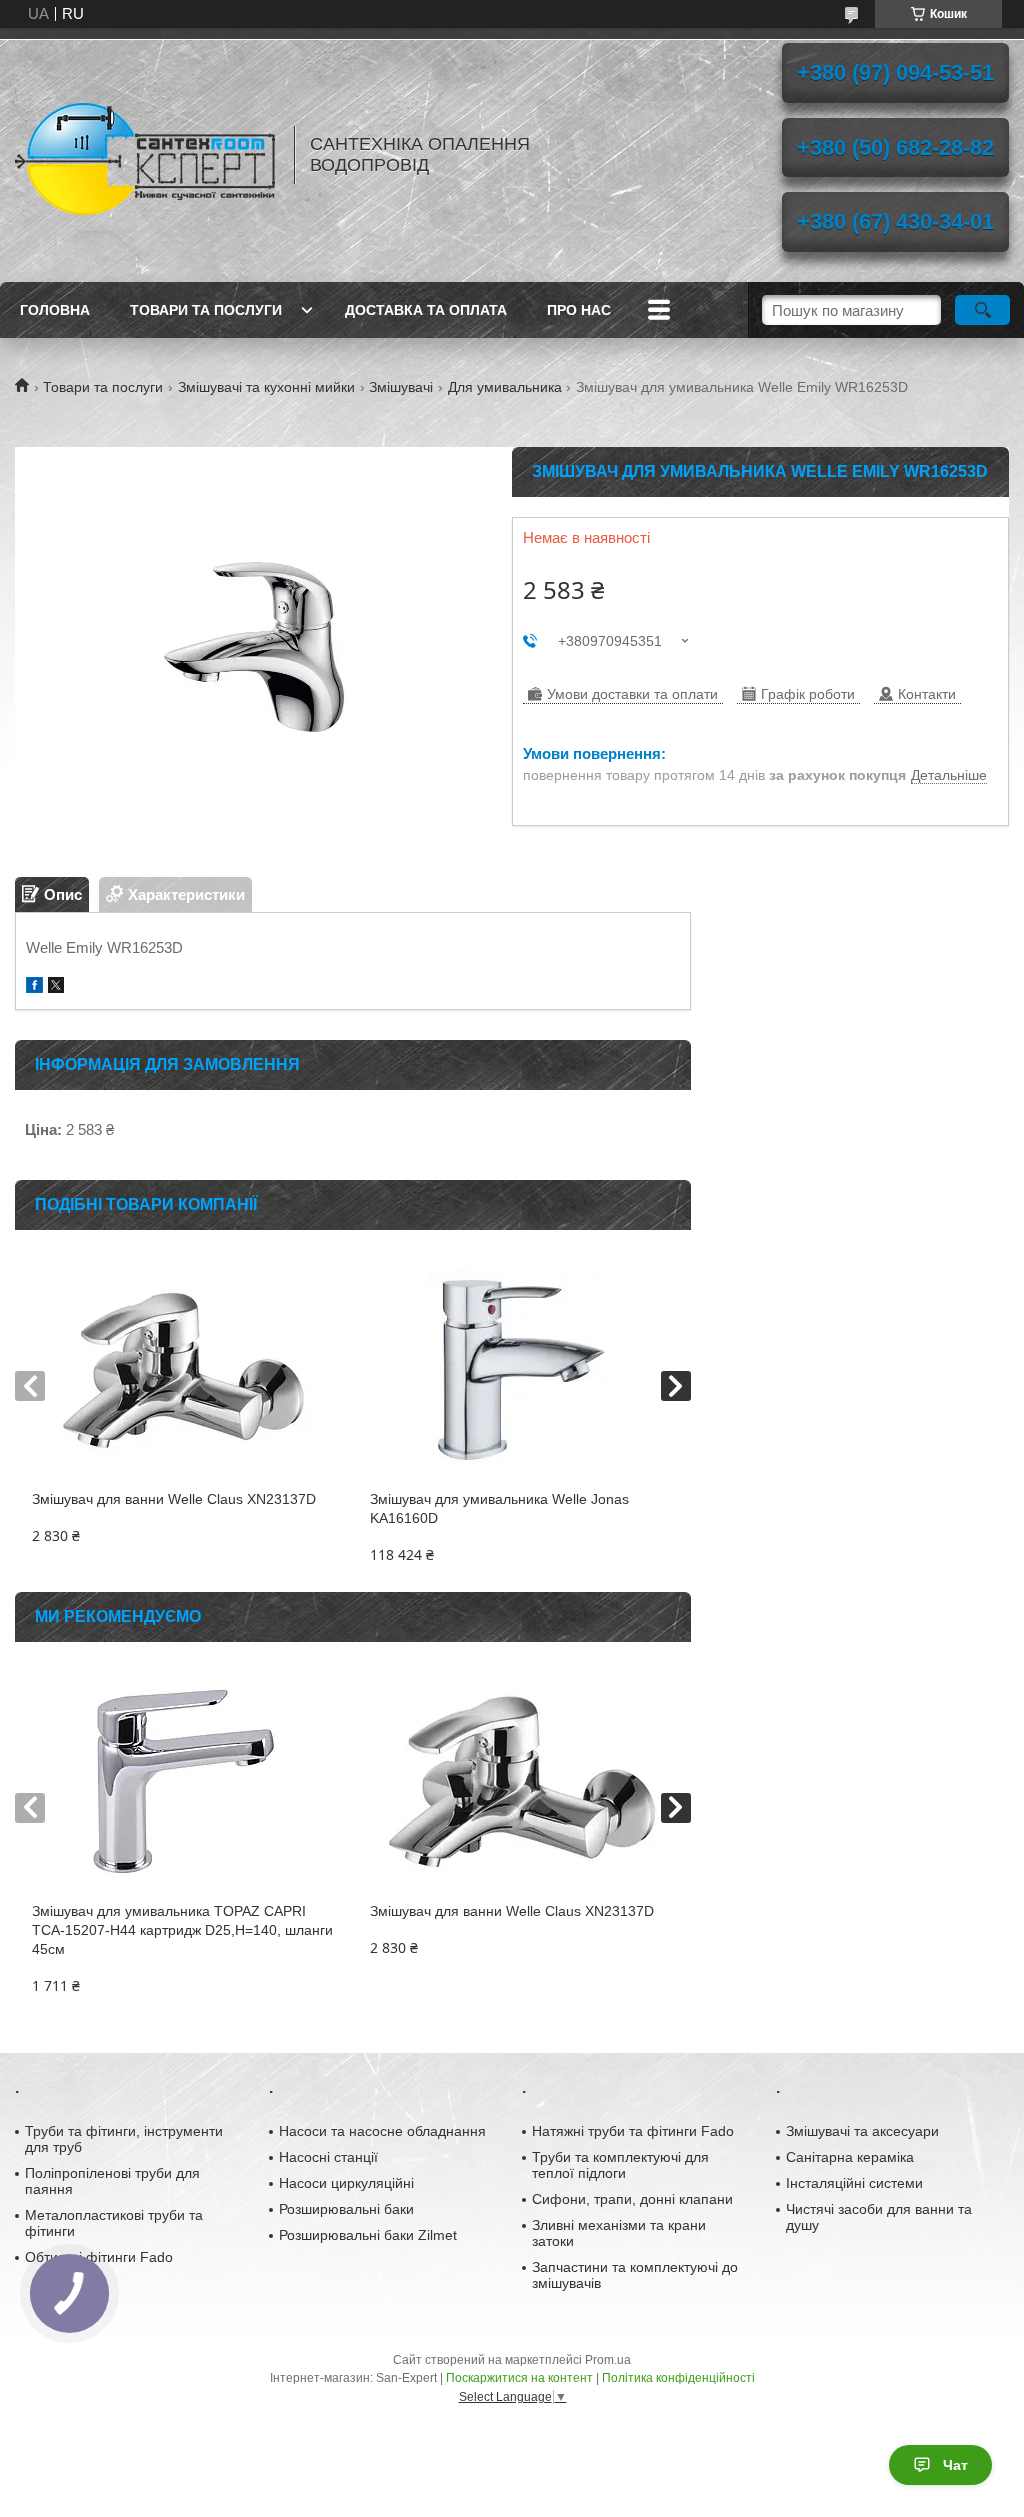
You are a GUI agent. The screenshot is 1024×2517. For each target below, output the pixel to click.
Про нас (579, 310)
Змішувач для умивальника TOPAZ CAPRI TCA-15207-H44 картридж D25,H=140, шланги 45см (182, 1930)
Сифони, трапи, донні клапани (632, 2199)
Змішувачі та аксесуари (862, 2131)
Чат (955, 2465)
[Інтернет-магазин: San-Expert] (145, 155)
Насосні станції (328, 2157)
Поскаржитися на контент (519, 2378)
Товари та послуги (206, 310)
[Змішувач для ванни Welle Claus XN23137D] (184, 1370)
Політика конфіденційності (678, 2378)
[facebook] (34, 987)
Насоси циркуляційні (346, 2183)
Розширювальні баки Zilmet (368, 2235)
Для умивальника (505, 387)
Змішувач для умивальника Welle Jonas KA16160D (499, 1508)
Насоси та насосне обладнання (382, 2131)
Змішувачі (401, 387)
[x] (56, 987)
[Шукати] (982, 310)
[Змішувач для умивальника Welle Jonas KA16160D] (522, 1370)
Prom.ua (608, 2360)
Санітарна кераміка (850, 2157)
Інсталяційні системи (854, 2183)
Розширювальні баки (346, 2209)
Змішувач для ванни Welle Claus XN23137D (174, 1499)
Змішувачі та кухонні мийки (266, 387)
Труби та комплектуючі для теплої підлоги (620, 2165)
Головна (55, 310)
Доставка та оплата (426, 310)
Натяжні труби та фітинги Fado (633, 2131)
